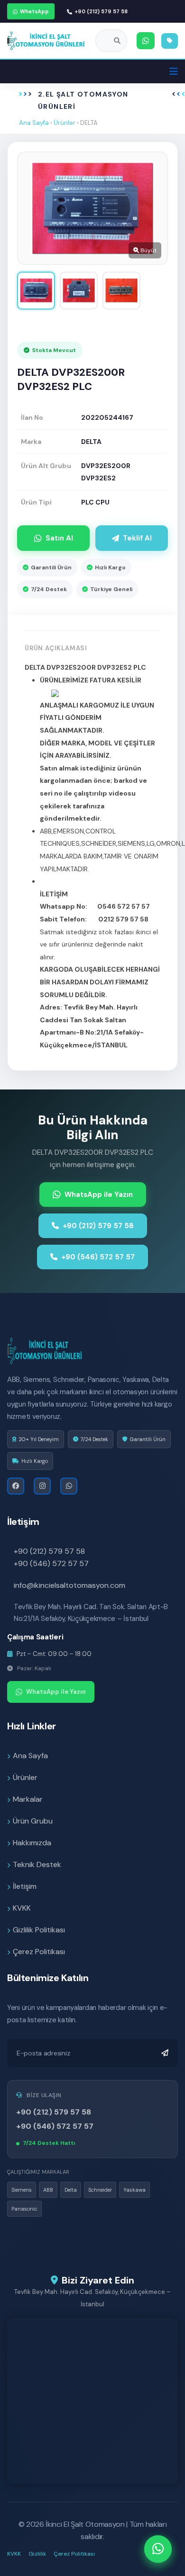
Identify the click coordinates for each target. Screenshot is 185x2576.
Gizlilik (37, 2554)
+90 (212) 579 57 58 (101, 11)
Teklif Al (137, 538)
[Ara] (117, 41)
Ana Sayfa (34, 123)
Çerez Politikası (39, 1952)
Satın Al (59, 538)
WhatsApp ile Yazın (99, 1195)
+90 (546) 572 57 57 (98, 1257)
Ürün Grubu (33, 1821)
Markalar (28, 1799)
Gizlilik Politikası (39, 1930)
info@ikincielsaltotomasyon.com (69, 1585)
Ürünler (65, 123)
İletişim (25, 1886)
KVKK (22, 1908)
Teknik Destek (37, 1864)
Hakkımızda (32, 1843)
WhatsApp (34, 11)
